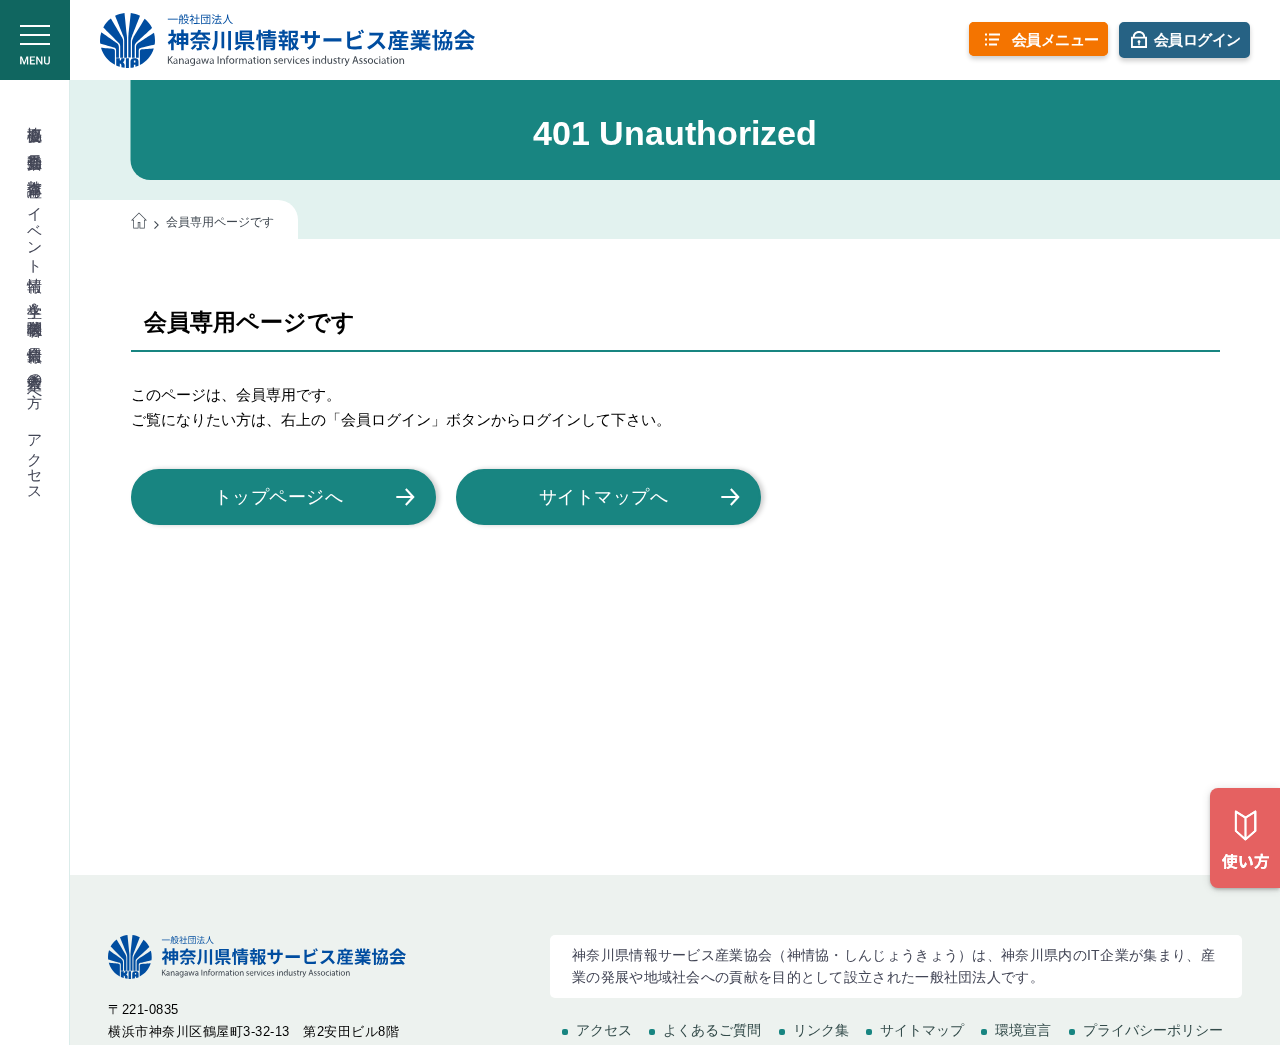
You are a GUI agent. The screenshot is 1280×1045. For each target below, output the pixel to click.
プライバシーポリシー (1153, 1030)
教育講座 (35, 170)
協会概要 (35, 116)
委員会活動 (35, 143)
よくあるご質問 (712, 1030)
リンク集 (821, 1030)
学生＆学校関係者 (35, 301)
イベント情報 (35, 231)
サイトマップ (922, 1030)
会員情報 (35, 336)
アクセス (35, 459)
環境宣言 (1023, 1030)
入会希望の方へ (35, 381)
